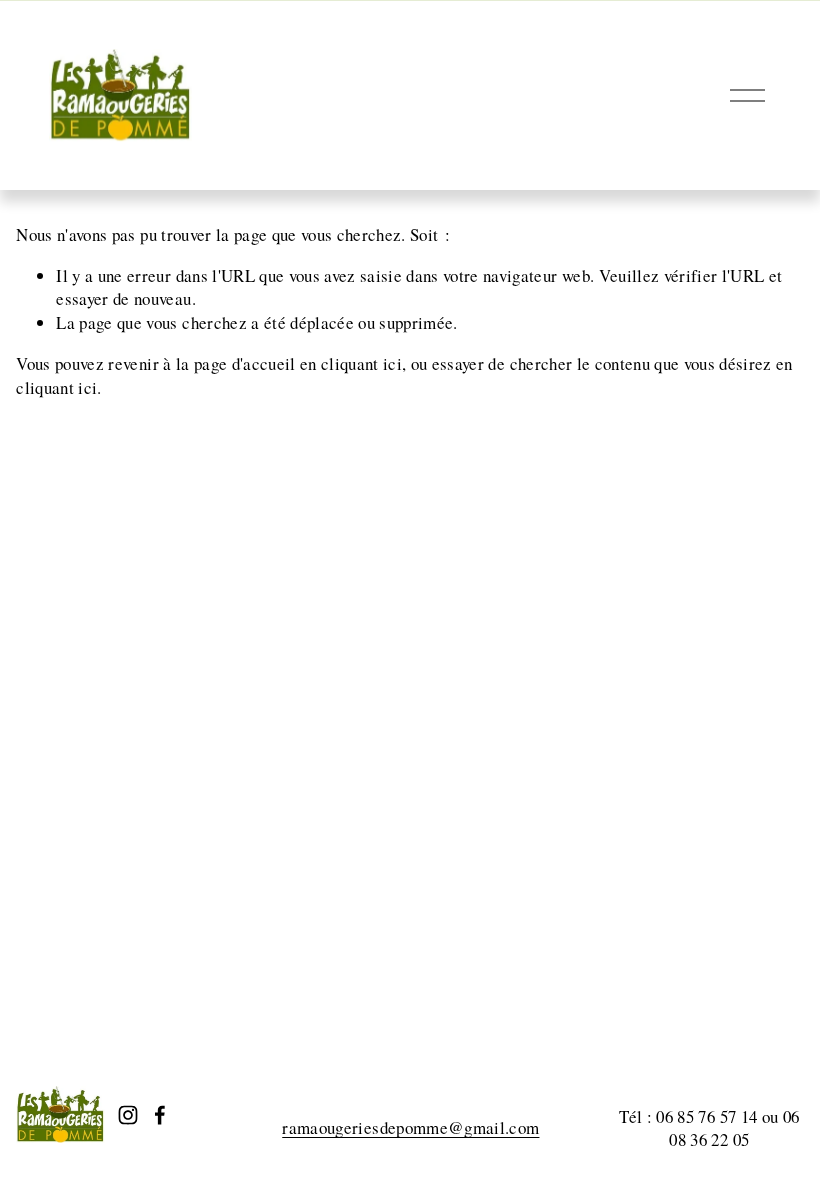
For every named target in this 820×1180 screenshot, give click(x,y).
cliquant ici (361, 363)
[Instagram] (128, 1115)
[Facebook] (160, 1115)
